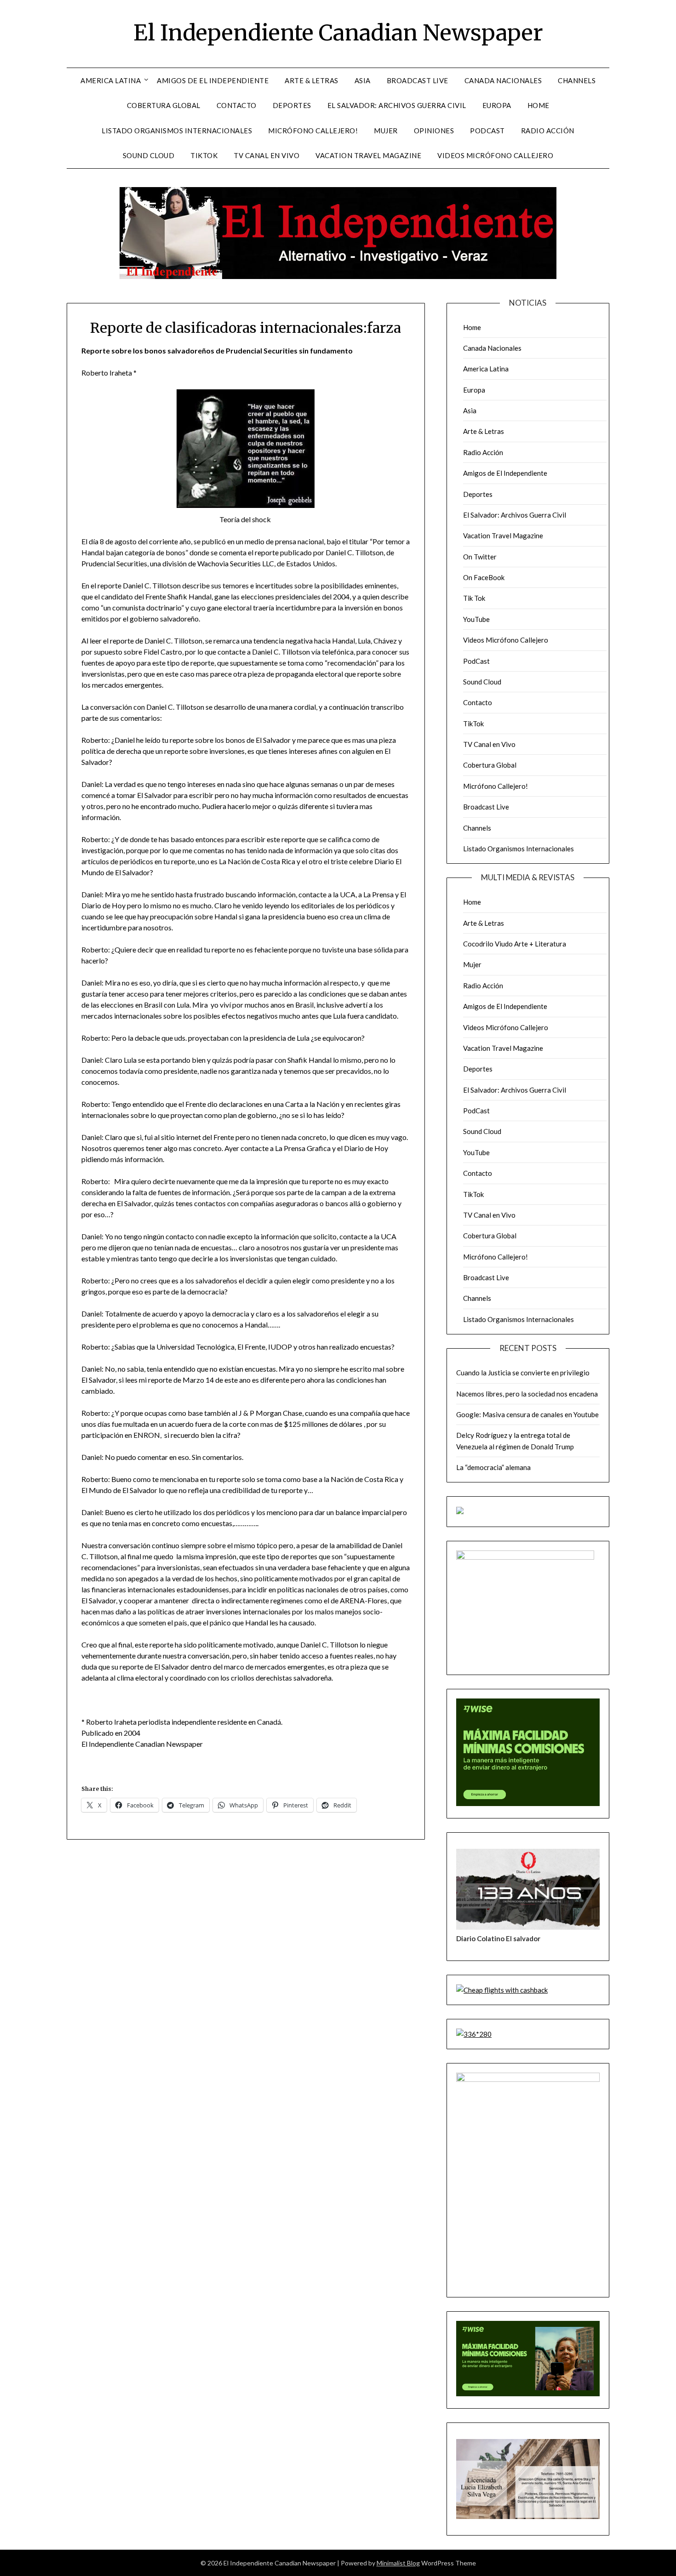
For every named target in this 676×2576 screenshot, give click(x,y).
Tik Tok (474, 598)
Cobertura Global (164, 105)
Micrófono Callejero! (313, 131)
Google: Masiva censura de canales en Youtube (527, 1414)
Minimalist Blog (398, 2563)
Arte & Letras (312, 80)
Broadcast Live (418, 80)
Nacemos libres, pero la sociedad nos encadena (527, 1394)
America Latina (111, 80)
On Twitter (480, 557)
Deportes (292, 105)
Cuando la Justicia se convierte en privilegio (523, 1373)
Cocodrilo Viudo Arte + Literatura (515, 944)
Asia (363, 80)
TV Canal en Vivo (266, 155)
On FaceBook (484, 577)
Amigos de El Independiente (213, 80)
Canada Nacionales (503, 80)
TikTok (204, 155)
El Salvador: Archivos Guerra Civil (397, 105)
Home (539, 105)
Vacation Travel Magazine (368, 155)
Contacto (237, 105)
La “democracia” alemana (493, 1467)
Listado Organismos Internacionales (177, 131)
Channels (577, 80)
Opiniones (434, 131)
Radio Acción (548, 131)
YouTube (476, 619)
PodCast (487, 131)
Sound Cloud (149, 155)
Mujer (386, 131)
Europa (497, 105)
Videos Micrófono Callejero (495, 155)
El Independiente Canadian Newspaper (338, 33)
